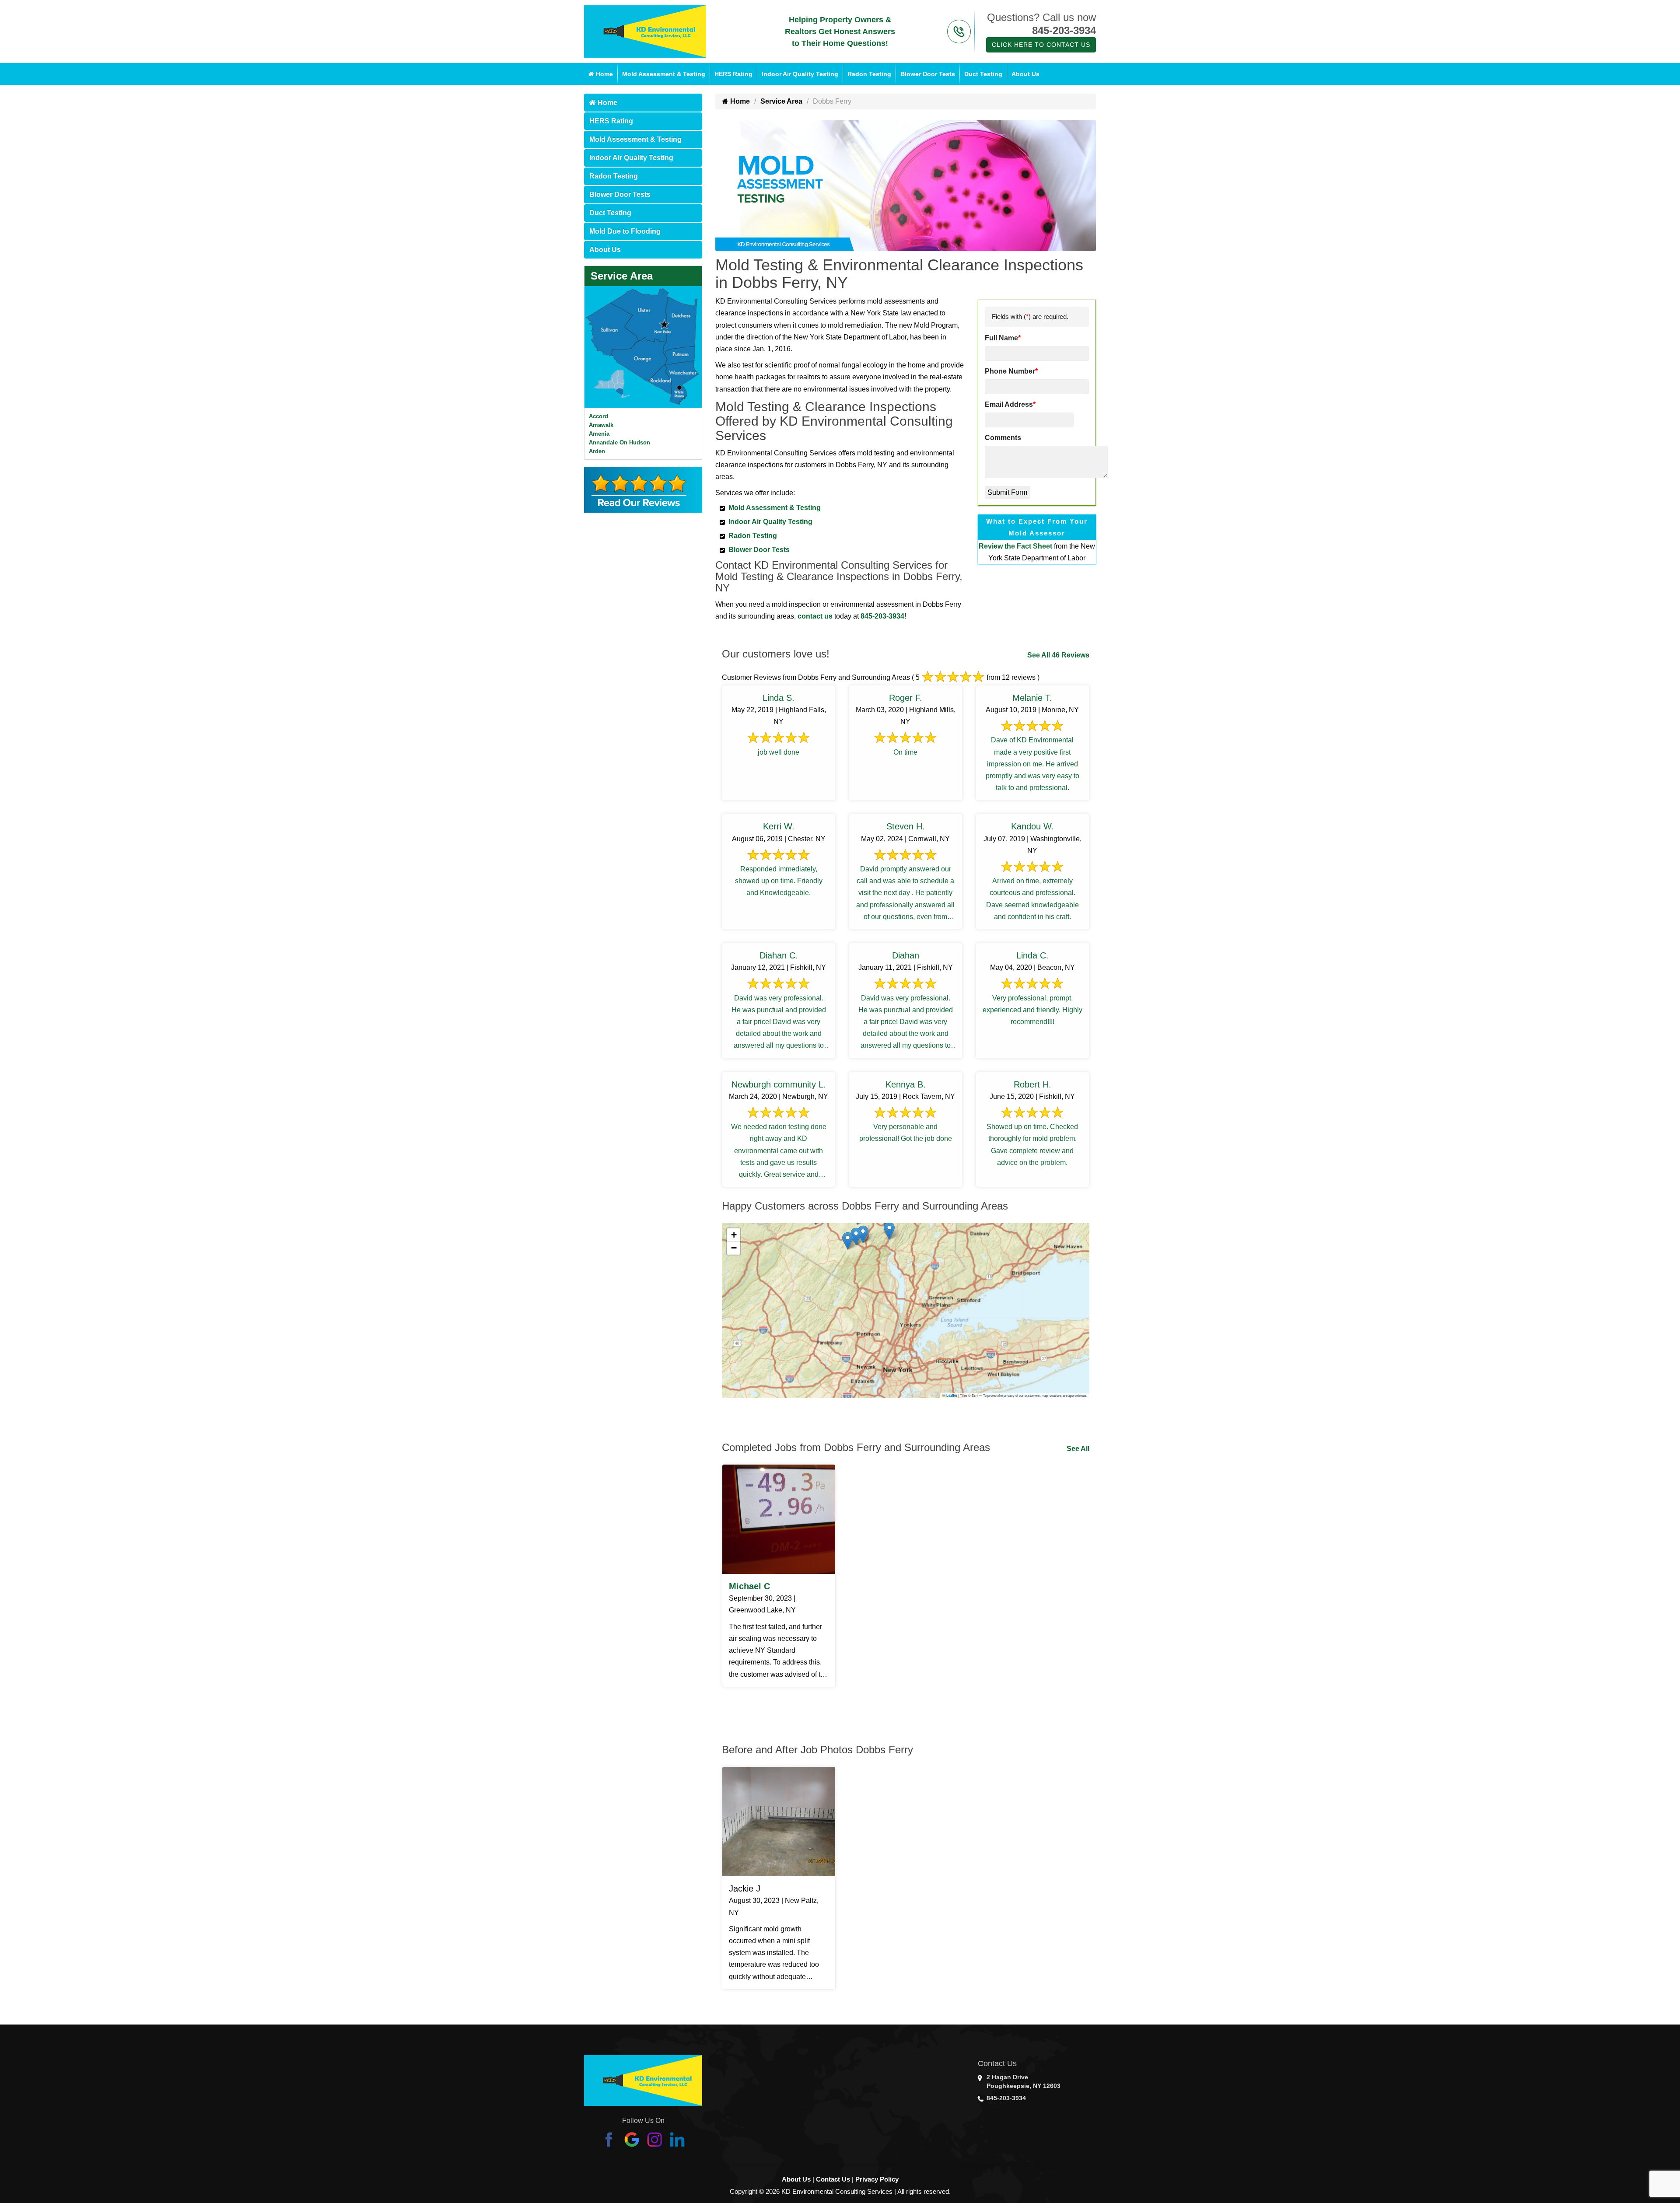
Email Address (1010, 404)
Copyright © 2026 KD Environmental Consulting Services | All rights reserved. (840, 2191)
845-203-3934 (1064, 30)
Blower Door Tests (928, 74)
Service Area (622, 276)
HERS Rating (733, 74)
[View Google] (632, 2139)
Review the (998, 546)
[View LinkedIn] (677, 2139)
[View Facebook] (609, 2139)
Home (604, 74)
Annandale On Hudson (619, 442)
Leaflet (951, 1395)
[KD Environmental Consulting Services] (645, 31)
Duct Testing (983, 74)
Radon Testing (869, 74)
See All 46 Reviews (1058, 655)
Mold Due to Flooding (625, 231)
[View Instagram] (654, 2139)
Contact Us (833, 2179)
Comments (1003, 438)
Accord (598, 416)
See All (1078, 1449)
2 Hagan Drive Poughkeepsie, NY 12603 (1024, 2081)
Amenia (599, 434)
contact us (815, 616)
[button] (889, 1231)
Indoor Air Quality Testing (800, 74)
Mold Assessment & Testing (664, 74)
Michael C (749, 1586)
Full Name (1003, 338)
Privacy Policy (877, 2179)
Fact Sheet (1034, 546)
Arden (597, 451)
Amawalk (601, 425)
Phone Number (1011, 371)
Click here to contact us (1041, 45)
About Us (1025, 74)
